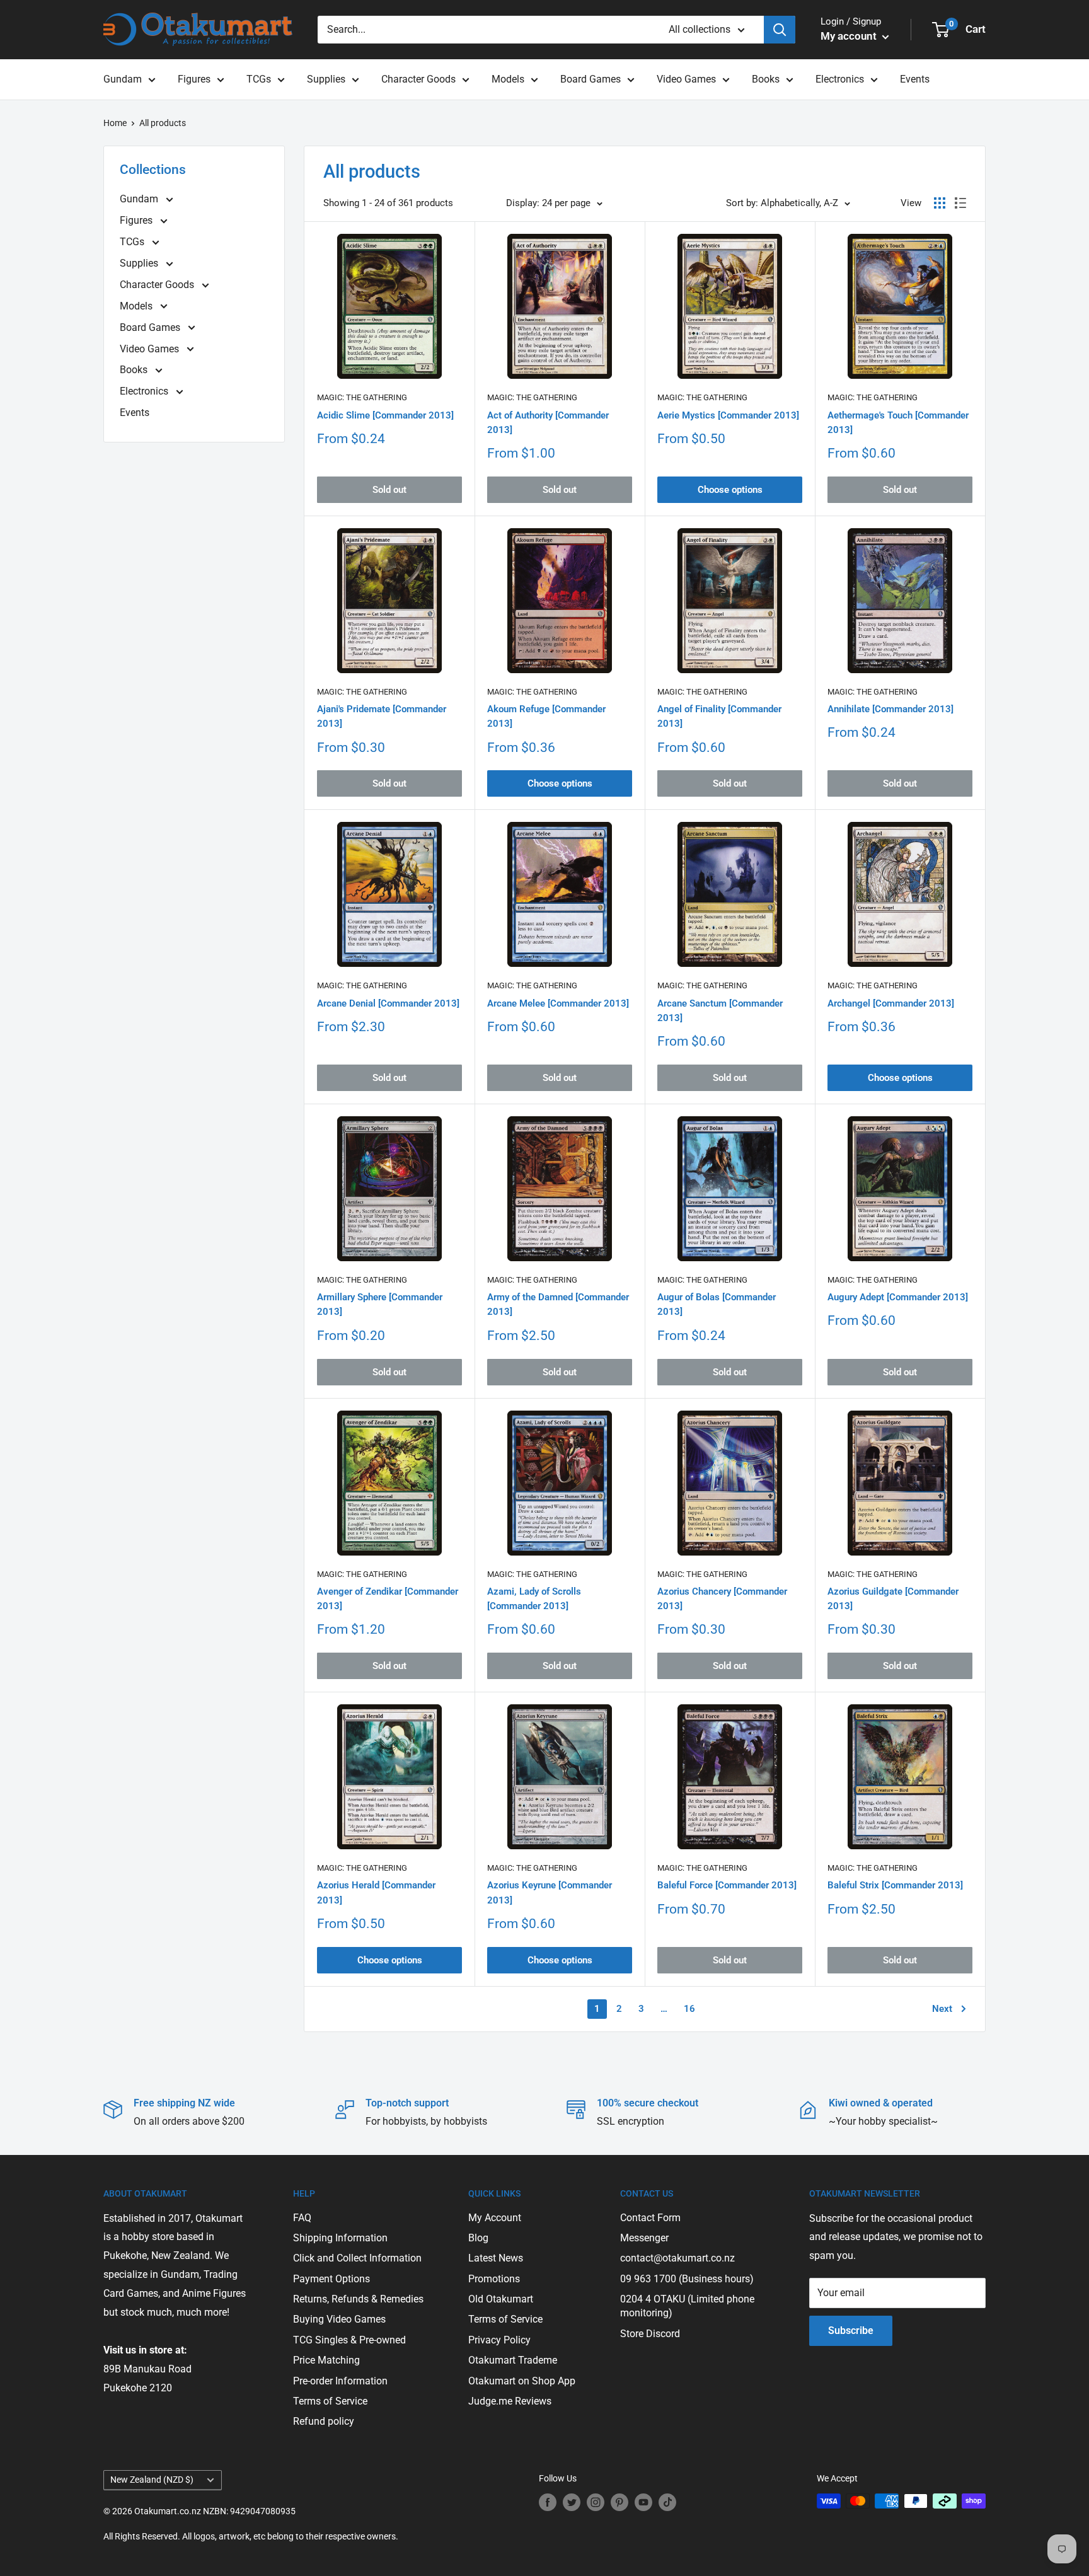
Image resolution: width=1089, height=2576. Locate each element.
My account (850, 36)
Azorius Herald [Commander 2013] (376, 1892)
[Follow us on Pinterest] (619, 2502)
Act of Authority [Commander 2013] (548, 423)
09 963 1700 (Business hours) (687, 2279)
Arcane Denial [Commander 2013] (388, 1003)
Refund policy (324, 2421)
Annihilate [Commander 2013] (890, 709)
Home (115, 123)
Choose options (730, 490)
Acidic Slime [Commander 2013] (385, 415)
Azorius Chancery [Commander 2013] (722, 1599)
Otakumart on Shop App (522, 2381)
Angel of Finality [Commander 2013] (719, 716)
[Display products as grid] (940, 203)
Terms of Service (330, 2401)
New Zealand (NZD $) (152, 2480)
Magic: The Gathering (362, 397)
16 (689, 2009)
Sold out (389, 490)
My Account (495, 2218)
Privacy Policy (499, 2340)
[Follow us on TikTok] (667, 2502)
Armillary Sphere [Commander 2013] (380, 1304)
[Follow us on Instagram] (596, 2502)
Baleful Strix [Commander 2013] (895, 1885)
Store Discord (650, 2334)
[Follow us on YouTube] (643, 2502)
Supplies (326, 79)
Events (915, 79)
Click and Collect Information (357, 2258)
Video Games (686, 79)
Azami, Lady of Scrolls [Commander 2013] (534, 1599)
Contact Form (650, 2218)
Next (942, 2009)
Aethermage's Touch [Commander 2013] (898, 423)
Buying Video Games (339, 2319)
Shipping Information (340, 2238)
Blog (478, 2238)
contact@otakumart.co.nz (677, 2258)
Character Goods (418, 79)
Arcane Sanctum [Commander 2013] (720, 1011)
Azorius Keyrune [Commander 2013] (550, 1892)
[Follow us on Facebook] (548, 2502)
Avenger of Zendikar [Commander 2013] (388, 1599)
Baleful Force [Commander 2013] (727, 1885)
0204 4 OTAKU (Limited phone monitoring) (687, 2306)
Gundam (123, 79)
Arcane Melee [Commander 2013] (558, 1003)
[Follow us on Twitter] (572, 2502)
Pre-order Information (340, 2381)
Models (508, 79)
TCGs (259, 79)
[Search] (780, 30)
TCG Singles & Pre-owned (349, 2340)
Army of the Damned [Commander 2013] (558, 1304)
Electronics (840, 79)
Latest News (496, 2258)
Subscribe (851, 2331)
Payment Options (331, 2279)
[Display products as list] (960, 203)
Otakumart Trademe (513, 2360)
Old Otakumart (501, 2299)
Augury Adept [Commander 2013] (898, 1297)
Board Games (591, 79)
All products (163, 123)
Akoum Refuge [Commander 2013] (546, 716)
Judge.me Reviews (510, 2401)
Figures (194, 79)
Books (766, 79)
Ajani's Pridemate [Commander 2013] (382, 716)
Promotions (494, 2279)
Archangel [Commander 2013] (891, 1003)
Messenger (644, 2238)
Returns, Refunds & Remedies (358, 2299)
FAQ (302, 2218)
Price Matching (326, 2360)
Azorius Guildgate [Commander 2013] (893, 1599)
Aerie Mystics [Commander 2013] (728, 415)
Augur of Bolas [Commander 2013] (717, 1304)
